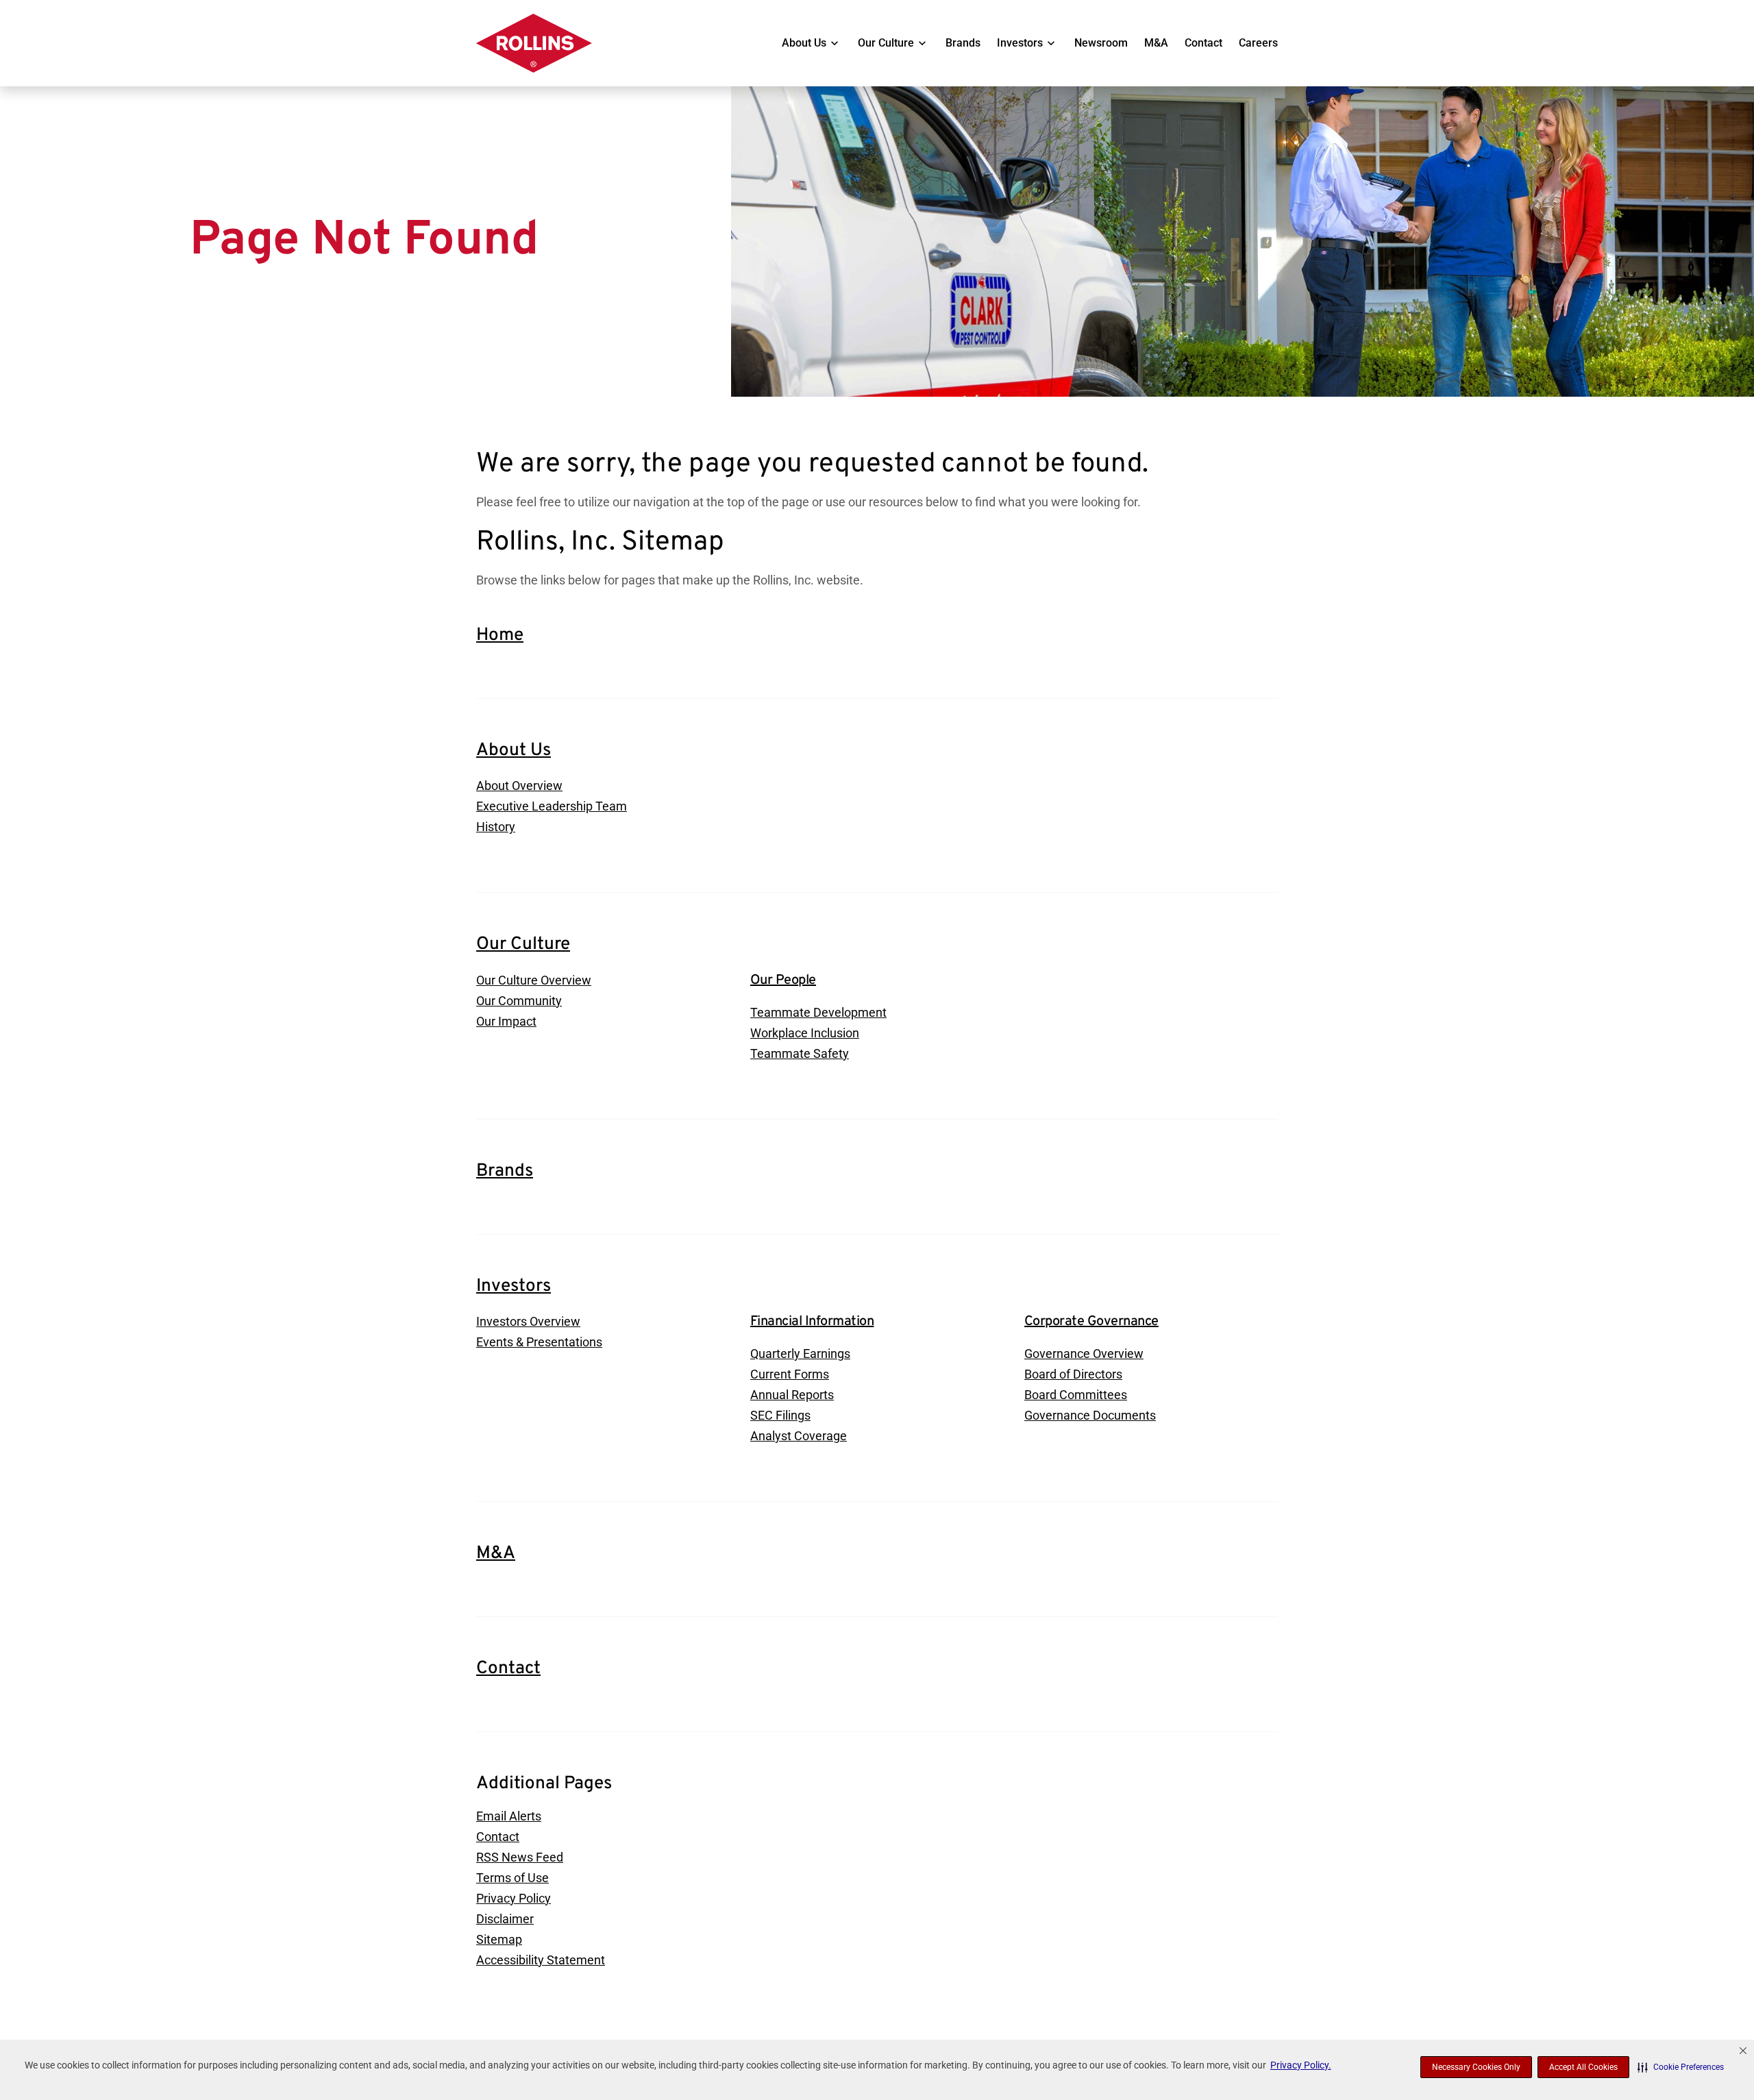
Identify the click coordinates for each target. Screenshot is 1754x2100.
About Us (804, 43)
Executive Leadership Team (552, 806)
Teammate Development (818, 1012)
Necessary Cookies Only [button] (1476, 2067)
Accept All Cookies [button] (1583, 2067)
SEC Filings (780, 1415)
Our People (783, 980)
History (496, 827)
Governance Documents (1090, 1415)
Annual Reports (792, 1395)
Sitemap (499, 1939)
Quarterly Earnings (800, 1354)
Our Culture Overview (534, 980)
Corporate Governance (1091, 1322)
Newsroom (1101, 43)
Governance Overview (1084, 1354)
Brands (963, 43)
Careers (1258, 43)
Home (500, 635)
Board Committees (1076, 1395)
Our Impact (506, 1021)
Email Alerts (509, 1816)
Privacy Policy (514, 1898)
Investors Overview (528, 1321)
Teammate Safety (800, 1053)
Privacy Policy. (1301, 2065)
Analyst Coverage (799, 1436)
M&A (1156, 43)
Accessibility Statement (541, 1960)
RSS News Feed (520, 1857)
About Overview (519, 786)
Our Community (519, 1001)
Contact (1203, 43)
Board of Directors (1073, 1374)
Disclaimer (505, 1919)
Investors (1020, 43)
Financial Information (812, 1322)
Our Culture (886, 43)
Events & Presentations (539, 1342)
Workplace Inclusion (805, 1033)
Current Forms (790, 1374)
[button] (1681, 2067)
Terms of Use (512, 1878)
